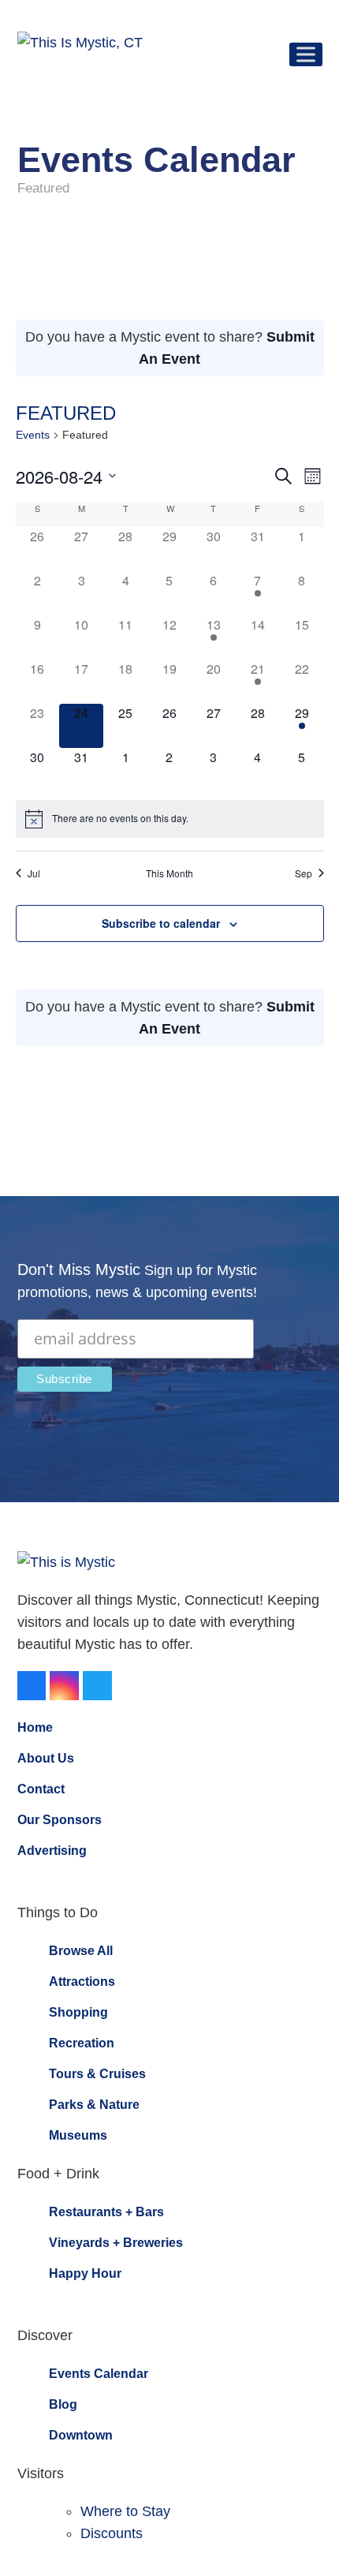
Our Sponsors (60, 1820)
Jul (34, 873)
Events (33, 435)
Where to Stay (125, 2511)
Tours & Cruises (97, 2074)
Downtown (81, 2435)
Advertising (52, 1851)
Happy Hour (85, 2273)
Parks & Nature (94, 2105)
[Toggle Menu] (306, 54)
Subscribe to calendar (161, 923)
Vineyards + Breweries (116, 2243)
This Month (169, 873)
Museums (78, 2135)
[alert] (170, 819)
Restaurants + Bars (106, 2212)
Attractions (82, 1982)
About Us (46, 1758)
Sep (304, 873)
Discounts (112, 2533)
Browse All (81, 1951)
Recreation (82, 2043)
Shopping (78, 2012)
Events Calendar (99, 2374)
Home (35, 1727)
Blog (63, 2404)
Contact (41, 1789)
